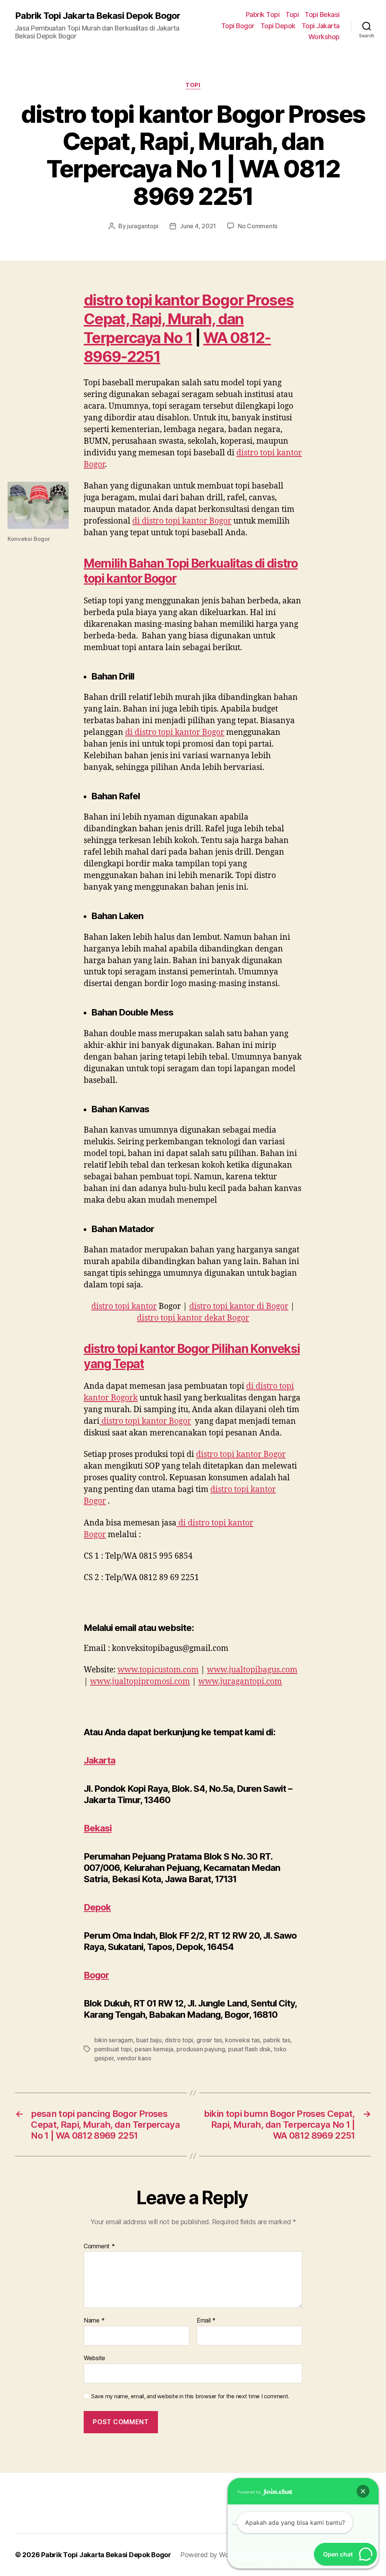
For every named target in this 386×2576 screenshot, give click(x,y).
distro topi (179, 2040)
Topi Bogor (238, 26)
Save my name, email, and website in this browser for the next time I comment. (190, 2396)
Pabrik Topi (263, 15)
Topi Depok (278, 26)
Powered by (250, 2492)
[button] (363, 2491)
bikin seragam (114, 2040)
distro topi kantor (124, 1306)
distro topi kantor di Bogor (239, 1306)
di (182, 521)
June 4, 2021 (198, 226)
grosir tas (209, 2040)
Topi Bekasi (322, 15)
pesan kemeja (154, 2049)
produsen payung (201, 2049)
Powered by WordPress (216, 2555)
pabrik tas (277, 2040)
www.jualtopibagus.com (252, 1670)
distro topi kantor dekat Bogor (193, 1318)
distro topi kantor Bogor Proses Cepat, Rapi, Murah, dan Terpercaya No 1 (188, 319)
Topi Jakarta (321, 26)
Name (94, 2321)
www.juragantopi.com (240, 1682)
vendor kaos (134, 2058)
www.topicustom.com (158, 1670)
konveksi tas (242, 2040)
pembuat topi (113, 2049)
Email (206, 2321)
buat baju (149, 2040)
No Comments (258, 226)
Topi (292, 15)
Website (94, 2358)
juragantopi (143, 226)
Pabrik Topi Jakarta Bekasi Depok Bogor (98, 16)
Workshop (324, 37)
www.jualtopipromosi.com (140, 1682)
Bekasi (98, 1828)
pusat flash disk (249, 2049)
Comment (99, 2246)
